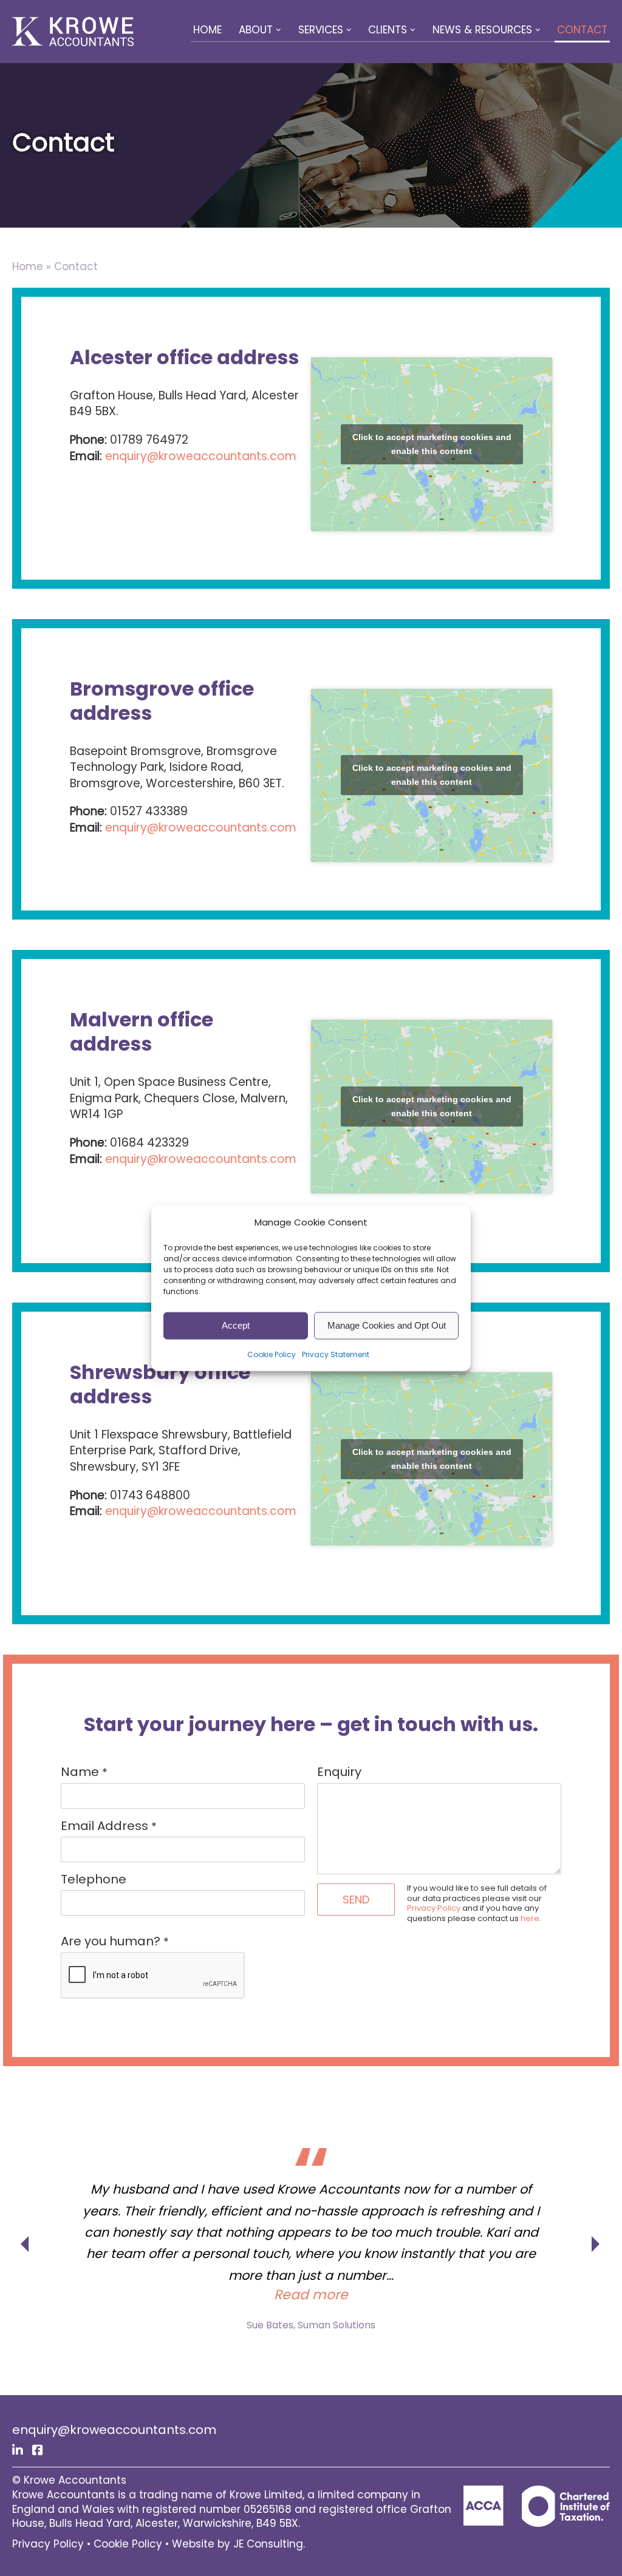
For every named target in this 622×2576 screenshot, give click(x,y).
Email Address (109, 1826)
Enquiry (339, 1772)
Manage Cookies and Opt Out (387, 1325)
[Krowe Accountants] (73, 32)
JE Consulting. (269, 2544)
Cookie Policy (272, 1354)
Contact (582, 30)
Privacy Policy (434, 1908)
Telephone (94, 1879)
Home (207, 30)
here (530, 1918)
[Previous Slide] (26, 2231)
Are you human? (115, 1941)
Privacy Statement (336, 1354)
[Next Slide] (596, 2231)
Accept (236, 1325)
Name (84, 1772)
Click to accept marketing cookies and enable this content (432, 444)
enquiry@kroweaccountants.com (201, 456)
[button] (279, 30)
